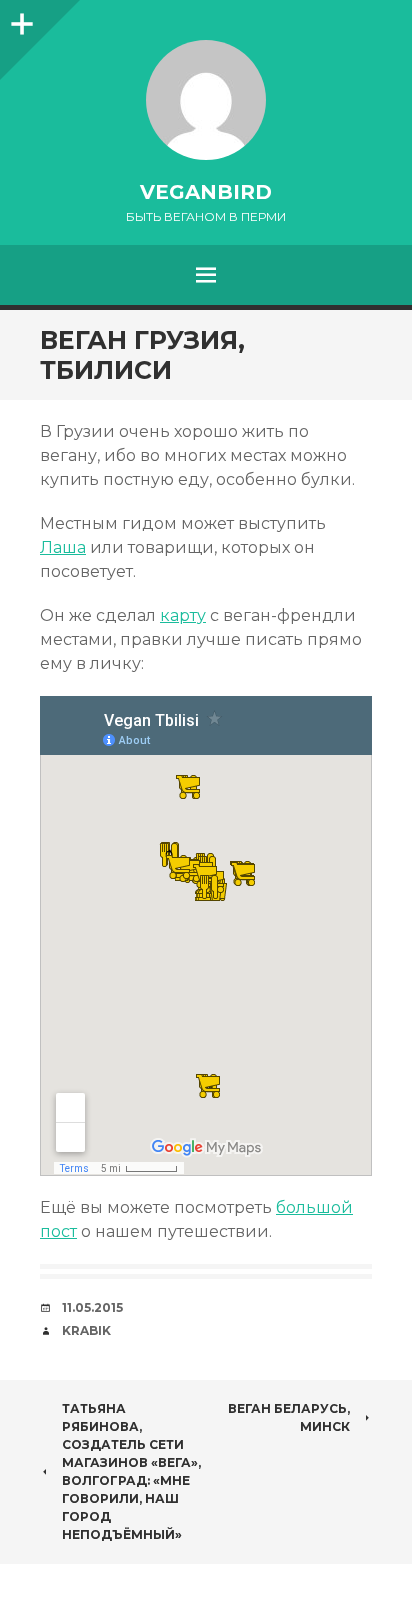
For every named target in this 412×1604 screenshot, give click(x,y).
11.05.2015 (92, 1307)
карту (183, 615)
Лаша (63, 547)
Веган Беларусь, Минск (289, 1417)
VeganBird (206, 192)
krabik (86, 1330)
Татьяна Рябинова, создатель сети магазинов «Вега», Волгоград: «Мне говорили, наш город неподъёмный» (131, 1471)
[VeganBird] (206, 100)
